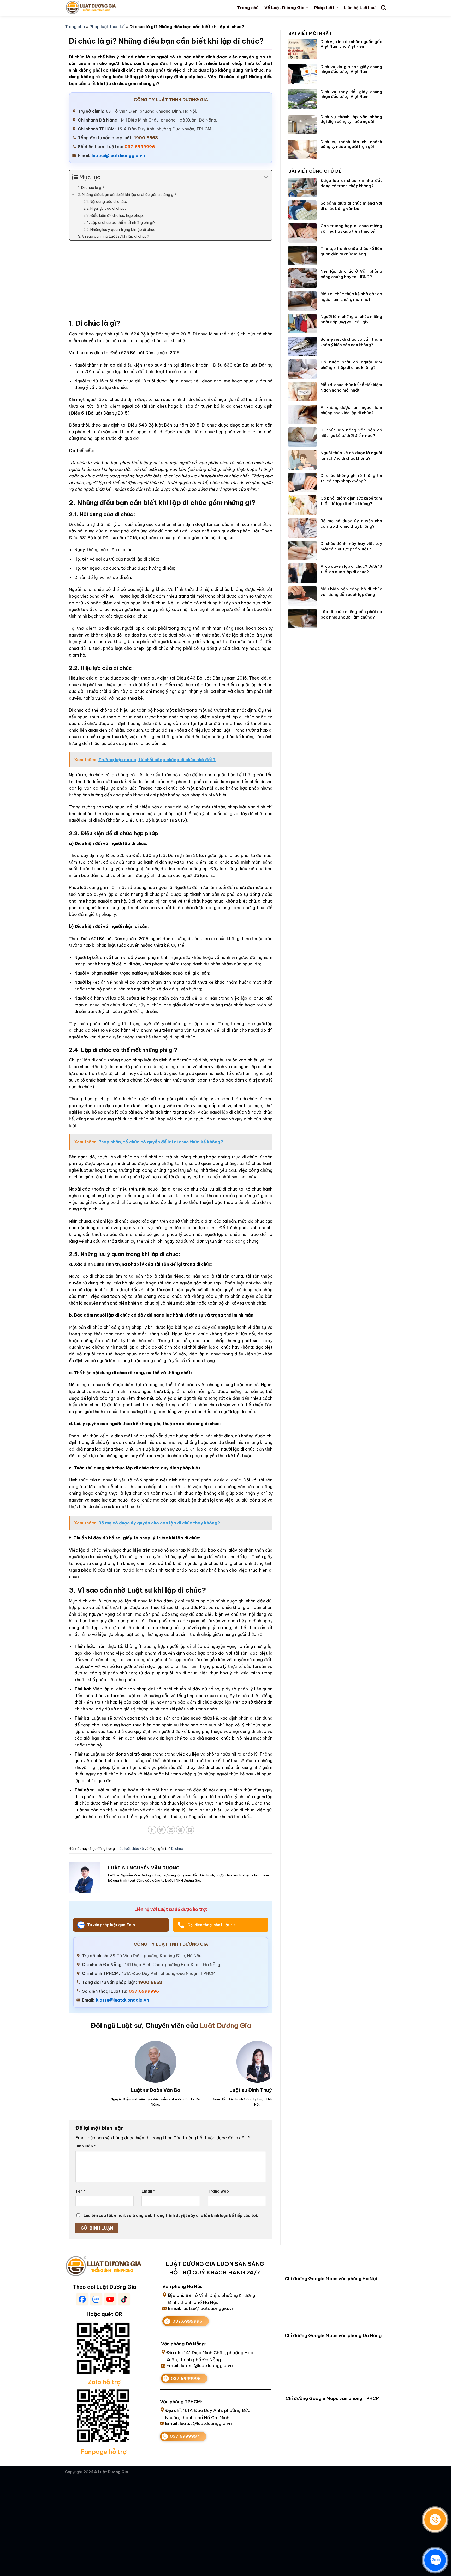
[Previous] (75, 2066)
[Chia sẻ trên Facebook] (152, 1830)
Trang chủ (248, 8)
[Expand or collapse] (266, 177)
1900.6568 (146, 138)
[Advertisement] (171, 282)
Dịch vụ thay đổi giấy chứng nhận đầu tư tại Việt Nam (351, 94)
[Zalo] (435, 2560)
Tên (81, 2191)
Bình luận (86, 2146)
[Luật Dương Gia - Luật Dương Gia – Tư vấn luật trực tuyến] (100, 8)
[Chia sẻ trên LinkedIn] (190, 1830)
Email (148, 2191)
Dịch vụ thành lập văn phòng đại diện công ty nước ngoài (351, 119)
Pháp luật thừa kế (107, 27)
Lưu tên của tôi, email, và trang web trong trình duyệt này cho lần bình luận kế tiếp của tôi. (171, 2215)
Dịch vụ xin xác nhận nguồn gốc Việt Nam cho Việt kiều (351, 44)
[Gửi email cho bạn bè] (171, 1830)
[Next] (262, 2066)
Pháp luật (324, 8)
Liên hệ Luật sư (360, 8)
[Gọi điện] (435, 2520)
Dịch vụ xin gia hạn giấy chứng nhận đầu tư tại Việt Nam (351, 69)
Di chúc (177, 1848)
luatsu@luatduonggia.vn (118, 155)
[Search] (384, 8)
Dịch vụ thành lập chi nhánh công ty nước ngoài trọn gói (351, 144)
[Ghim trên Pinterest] (180, 1830)
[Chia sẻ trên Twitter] (161, 1830)
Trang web (218, 2191)
